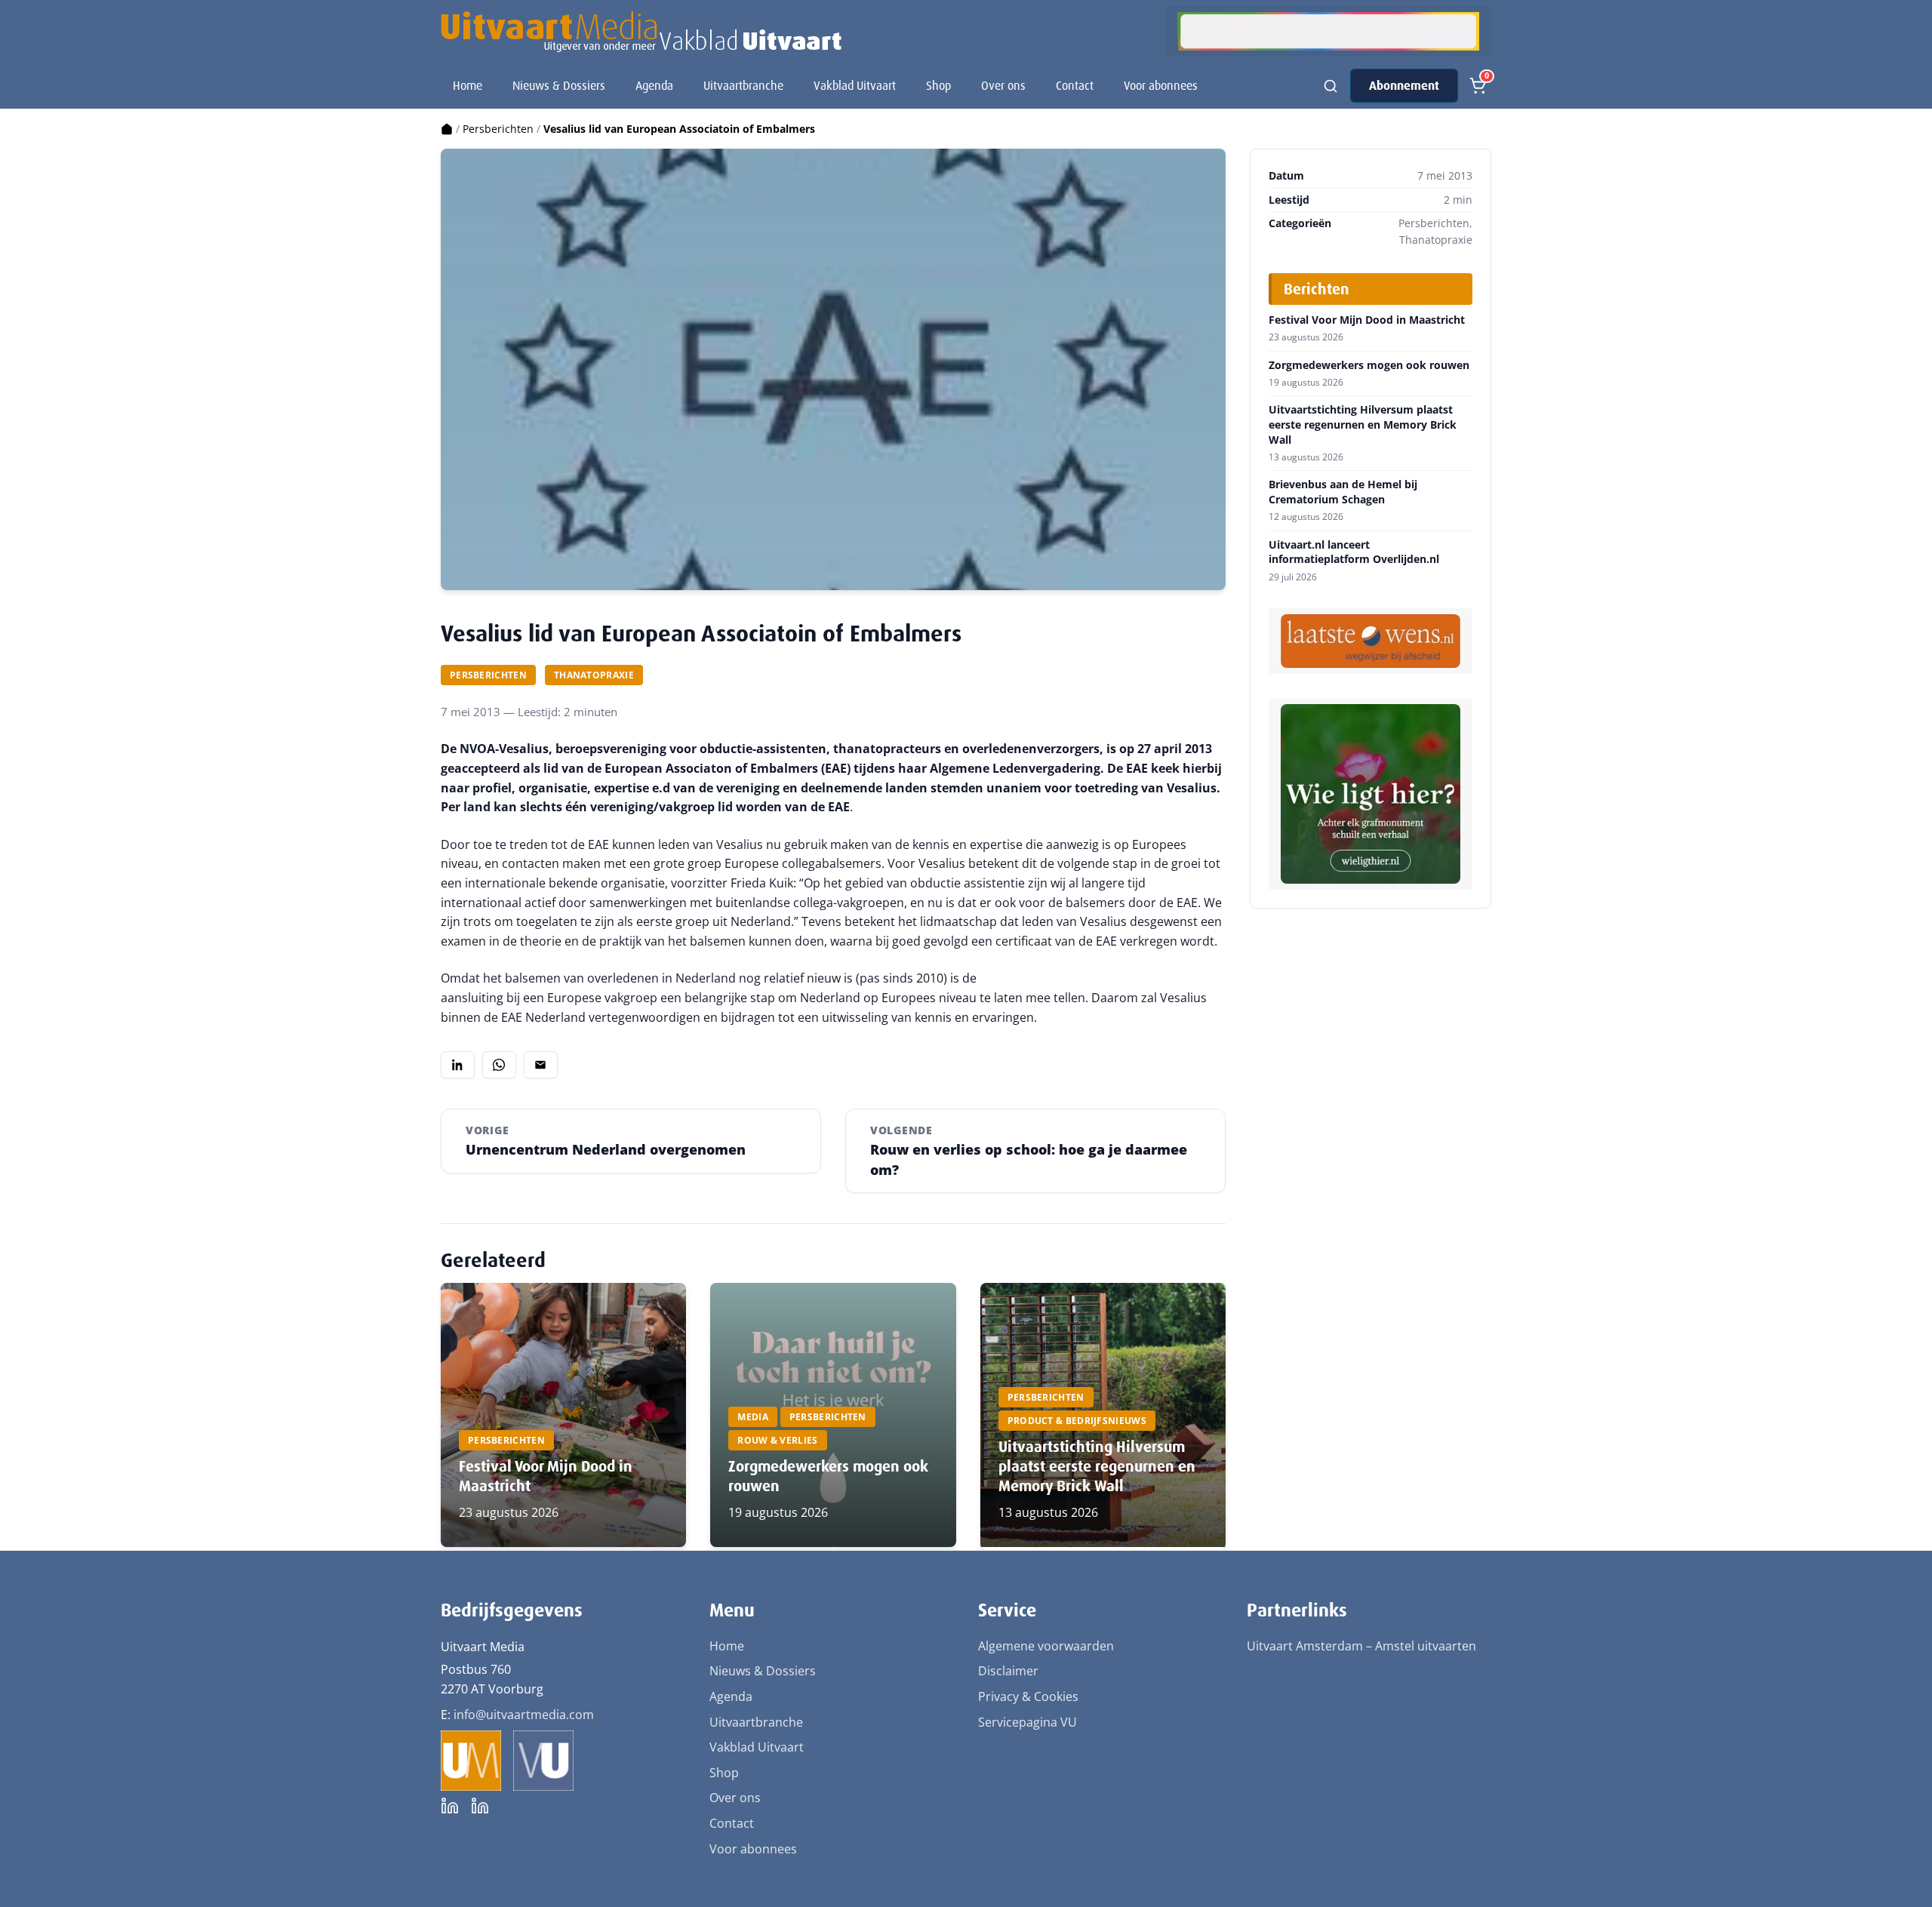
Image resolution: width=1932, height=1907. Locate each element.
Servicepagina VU (1028, 1722)
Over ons (1003, 86)
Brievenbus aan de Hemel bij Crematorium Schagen (1343, 492)
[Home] (447, 129)
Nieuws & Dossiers (559, 86)
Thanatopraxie (594, 675)
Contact (1075, 86)
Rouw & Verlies (777, 1440)
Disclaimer (1008, 1671)
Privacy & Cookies (1028, 1696)
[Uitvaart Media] (641, 32)
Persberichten (498, 129)
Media (753, 1417)
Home (468, 86)
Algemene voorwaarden (1046, 1646)
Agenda (654, 86)
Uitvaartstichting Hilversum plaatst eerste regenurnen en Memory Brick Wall (1097, 1466)
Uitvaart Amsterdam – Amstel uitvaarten (1361, 1646)
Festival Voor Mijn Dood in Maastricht (1367, 320)
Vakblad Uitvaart (855, 86)
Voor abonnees (1161, 86)
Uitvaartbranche (743, 86)
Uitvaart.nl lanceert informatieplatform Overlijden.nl (1354, 552)
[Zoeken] (1331, 86)
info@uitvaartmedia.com (524, 1715)
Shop (938, 86)
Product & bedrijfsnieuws (1077, 1421)
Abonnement (1404, 86)
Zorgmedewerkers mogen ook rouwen (1369, 365)
